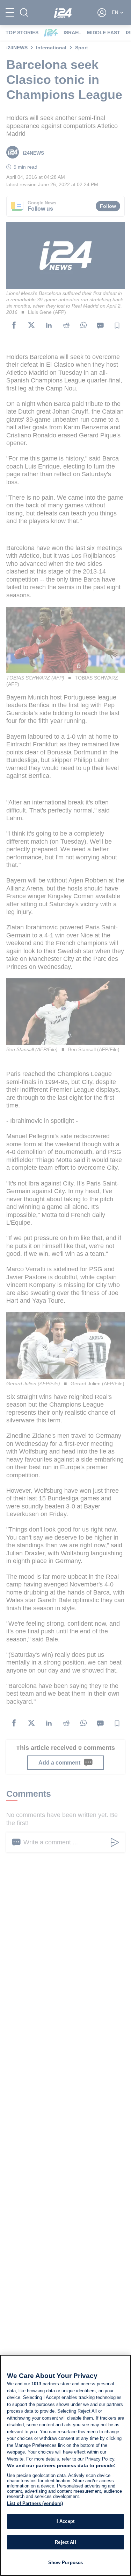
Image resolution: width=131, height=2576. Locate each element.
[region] (65, 2465)
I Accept (65, 2521)
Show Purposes (66, 2563)
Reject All (65, 2542)
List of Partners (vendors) (35, 2503)
